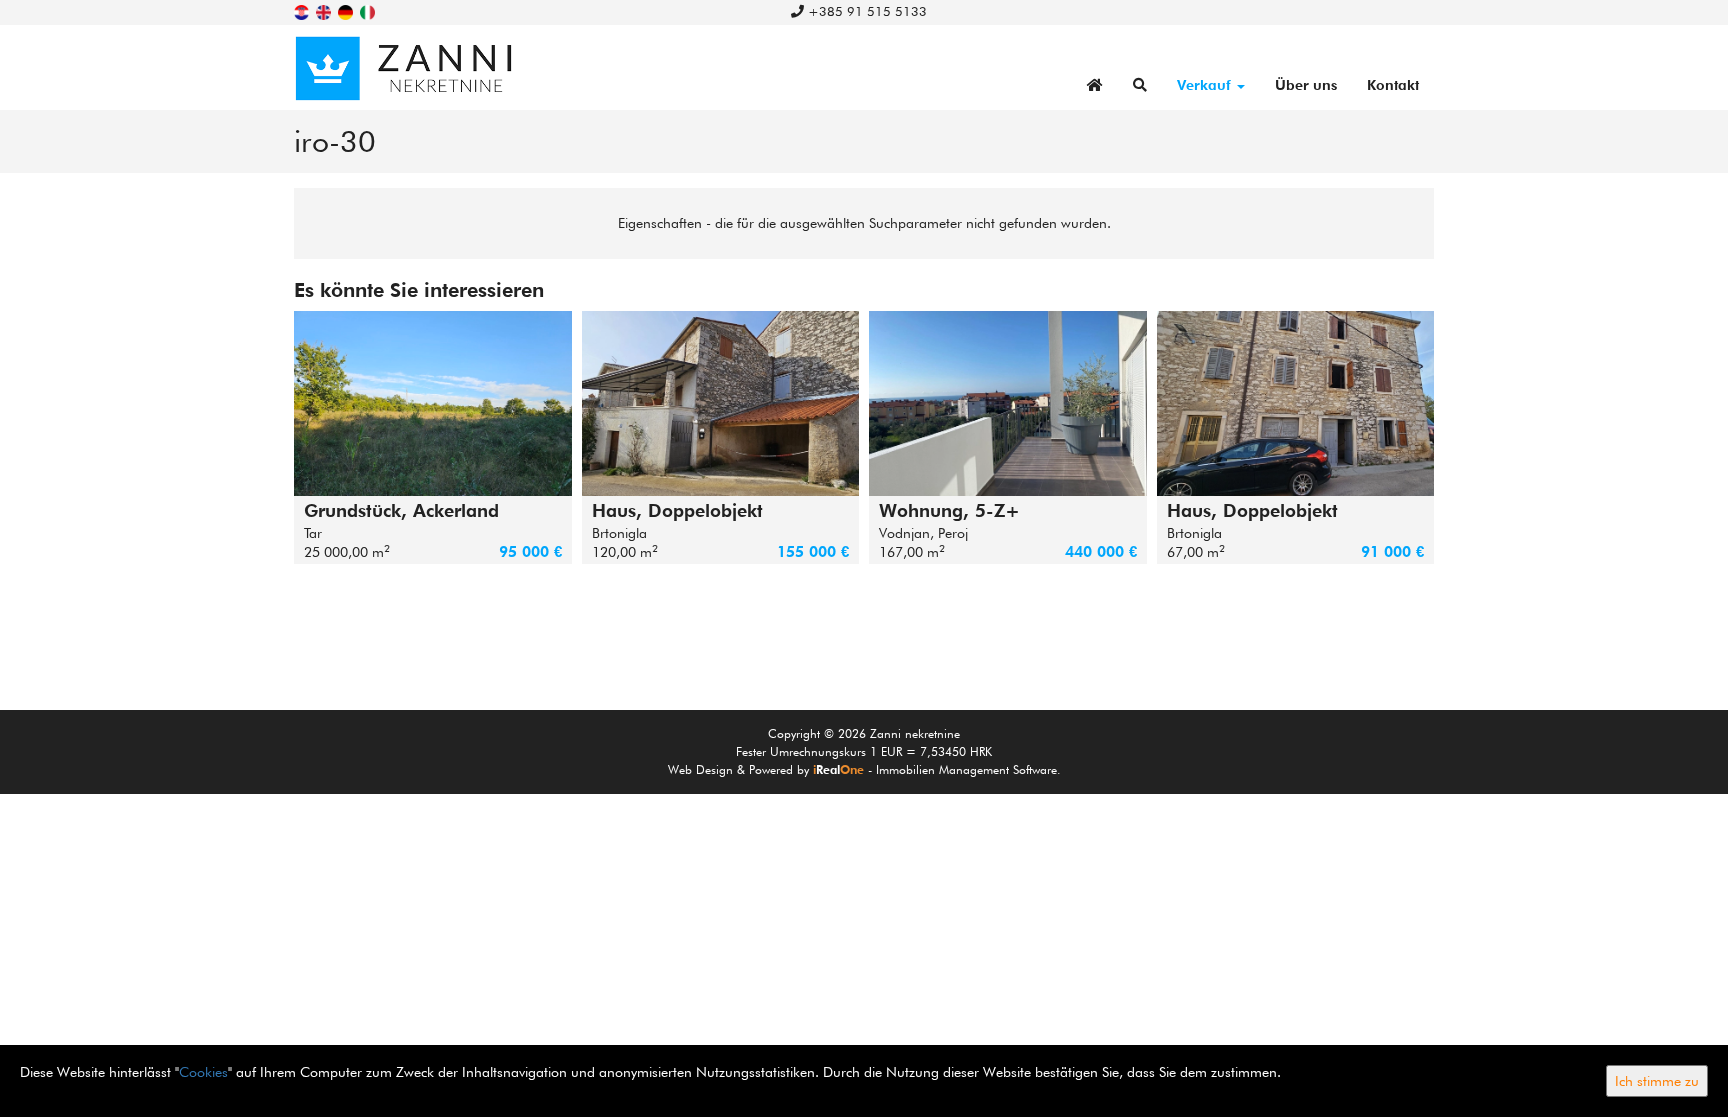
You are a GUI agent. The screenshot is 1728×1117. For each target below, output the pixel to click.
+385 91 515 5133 (865, 11)
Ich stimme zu (1657, 1081)
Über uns (1306, 85)
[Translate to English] (325, 11)
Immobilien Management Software (966, 769)
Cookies (203, 1072)
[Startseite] (1095, 85)
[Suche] (1140, 85)
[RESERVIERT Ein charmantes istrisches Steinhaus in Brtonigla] (721, 403)
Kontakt (1393, 85)
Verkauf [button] (1206, 85)
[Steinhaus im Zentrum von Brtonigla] (1296, 403)
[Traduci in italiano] (369, 11)
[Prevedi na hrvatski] (303, 11)
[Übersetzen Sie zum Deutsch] (347, 11)
